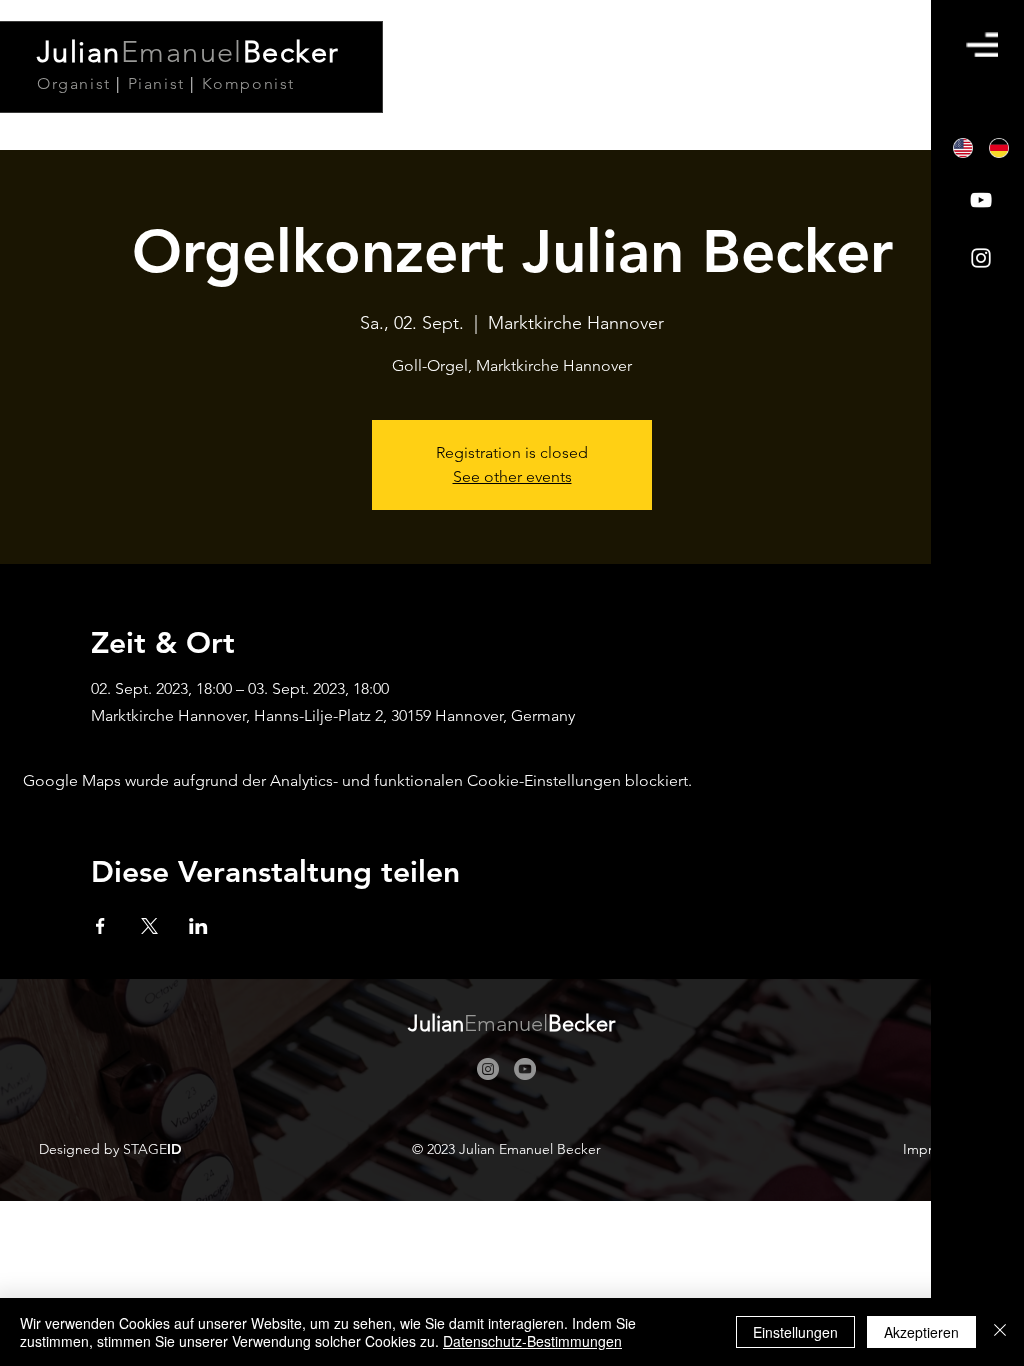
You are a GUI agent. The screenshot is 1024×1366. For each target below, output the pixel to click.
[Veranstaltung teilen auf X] (149, 926)
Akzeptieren (921, 1332)
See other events (512, 476)
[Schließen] (1000, 1332)
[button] (982, 44)
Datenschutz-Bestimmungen (532, 1341)
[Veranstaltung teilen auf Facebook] (100, 926)
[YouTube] (981, 200)
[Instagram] (981, 258)
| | (166, 83)
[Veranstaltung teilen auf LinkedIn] (198, 926)
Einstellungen (795, 1332)
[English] (963, 148)
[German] (999, 148)
